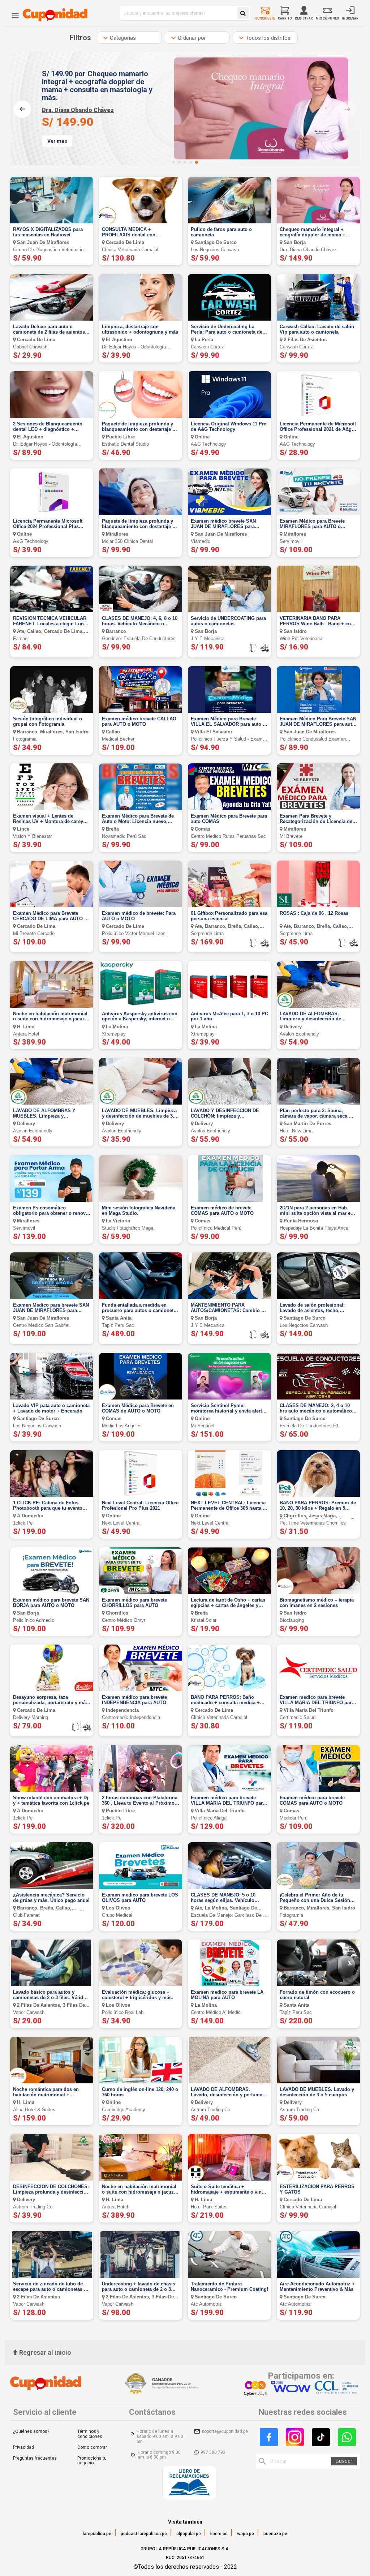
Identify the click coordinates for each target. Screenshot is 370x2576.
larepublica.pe (97, 2534)
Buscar (344, 2461)
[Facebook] (269, 2437)
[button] (173, 162)
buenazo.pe (275, 2534)
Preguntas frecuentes (35, 2458)
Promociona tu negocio (92, 2461)
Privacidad (23, 2447)
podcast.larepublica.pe (144, 2534)
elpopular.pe (189, 2534)
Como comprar (92, 2447)
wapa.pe (246, 2534)
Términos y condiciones (90, 2434)
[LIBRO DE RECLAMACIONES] (189, 2484)
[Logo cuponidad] (51, 13)
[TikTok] (321, 2437)
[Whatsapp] (347, 2437)
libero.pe (219, 2534)
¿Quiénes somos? (31, 2431)
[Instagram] (295, 2437)
